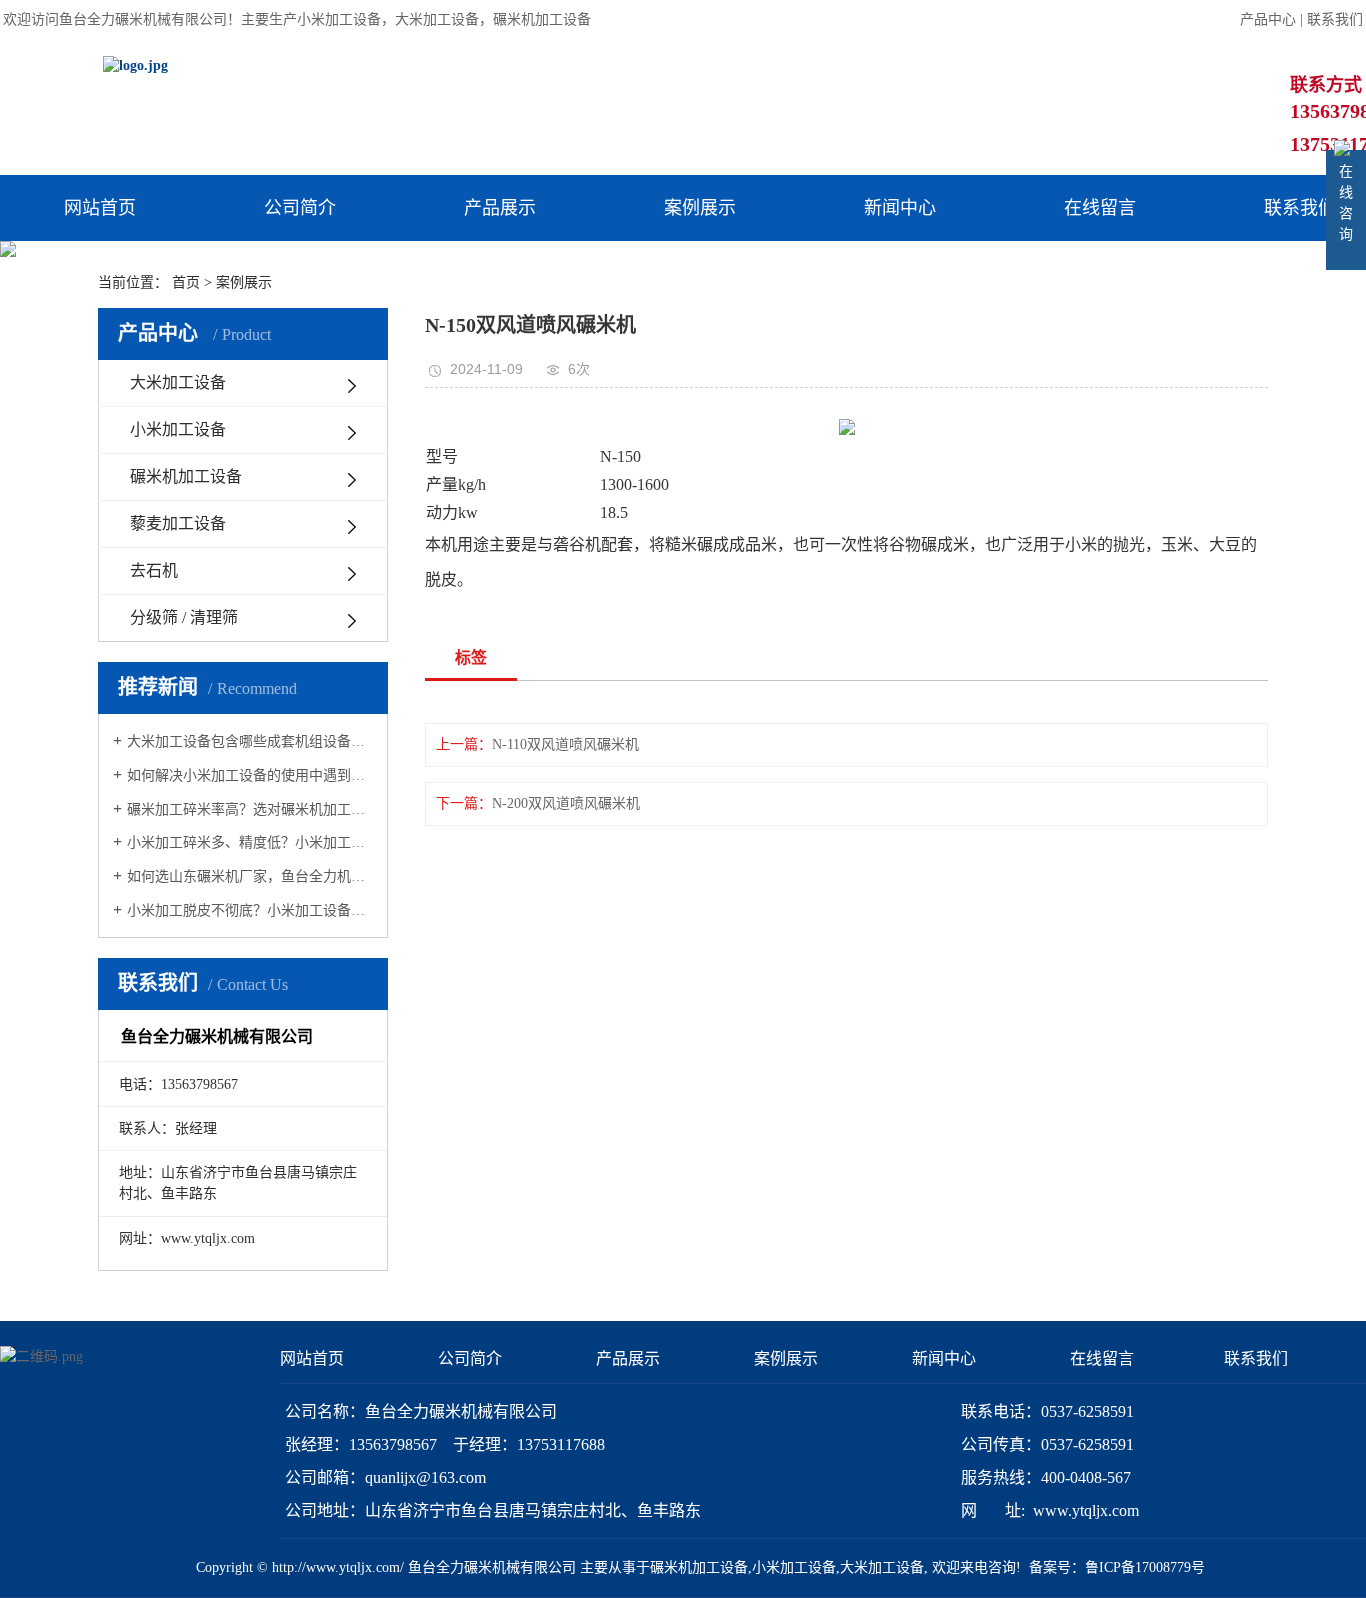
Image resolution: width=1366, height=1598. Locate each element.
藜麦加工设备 (178, 523)
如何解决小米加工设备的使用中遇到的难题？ (250, 775)
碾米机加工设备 (542, 19)
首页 (186, 282)
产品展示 (500, 208)
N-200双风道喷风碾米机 (566, 803)
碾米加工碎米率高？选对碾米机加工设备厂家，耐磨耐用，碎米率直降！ (250, 809)
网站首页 (100, 208)
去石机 (154, 570)
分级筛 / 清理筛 (184, 617)
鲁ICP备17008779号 (1145, 1567)
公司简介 (300, 208)
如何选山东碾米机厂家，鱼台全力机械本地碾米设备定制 (250, 876)
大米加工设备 (437, 19)
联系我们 (1335, 19)
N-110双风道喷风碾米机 (565, 744)
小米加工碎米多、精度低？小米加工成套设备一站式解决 (250, 842)
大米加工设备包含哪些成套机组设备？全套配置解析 (250, 741)
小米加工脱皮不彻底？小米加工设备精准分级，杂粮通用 (250, 910)
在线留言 (1100, 208)
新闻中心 (900, 208)
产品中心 (1268, 19)
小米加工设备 (339, 19)
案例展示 (700, 208)
